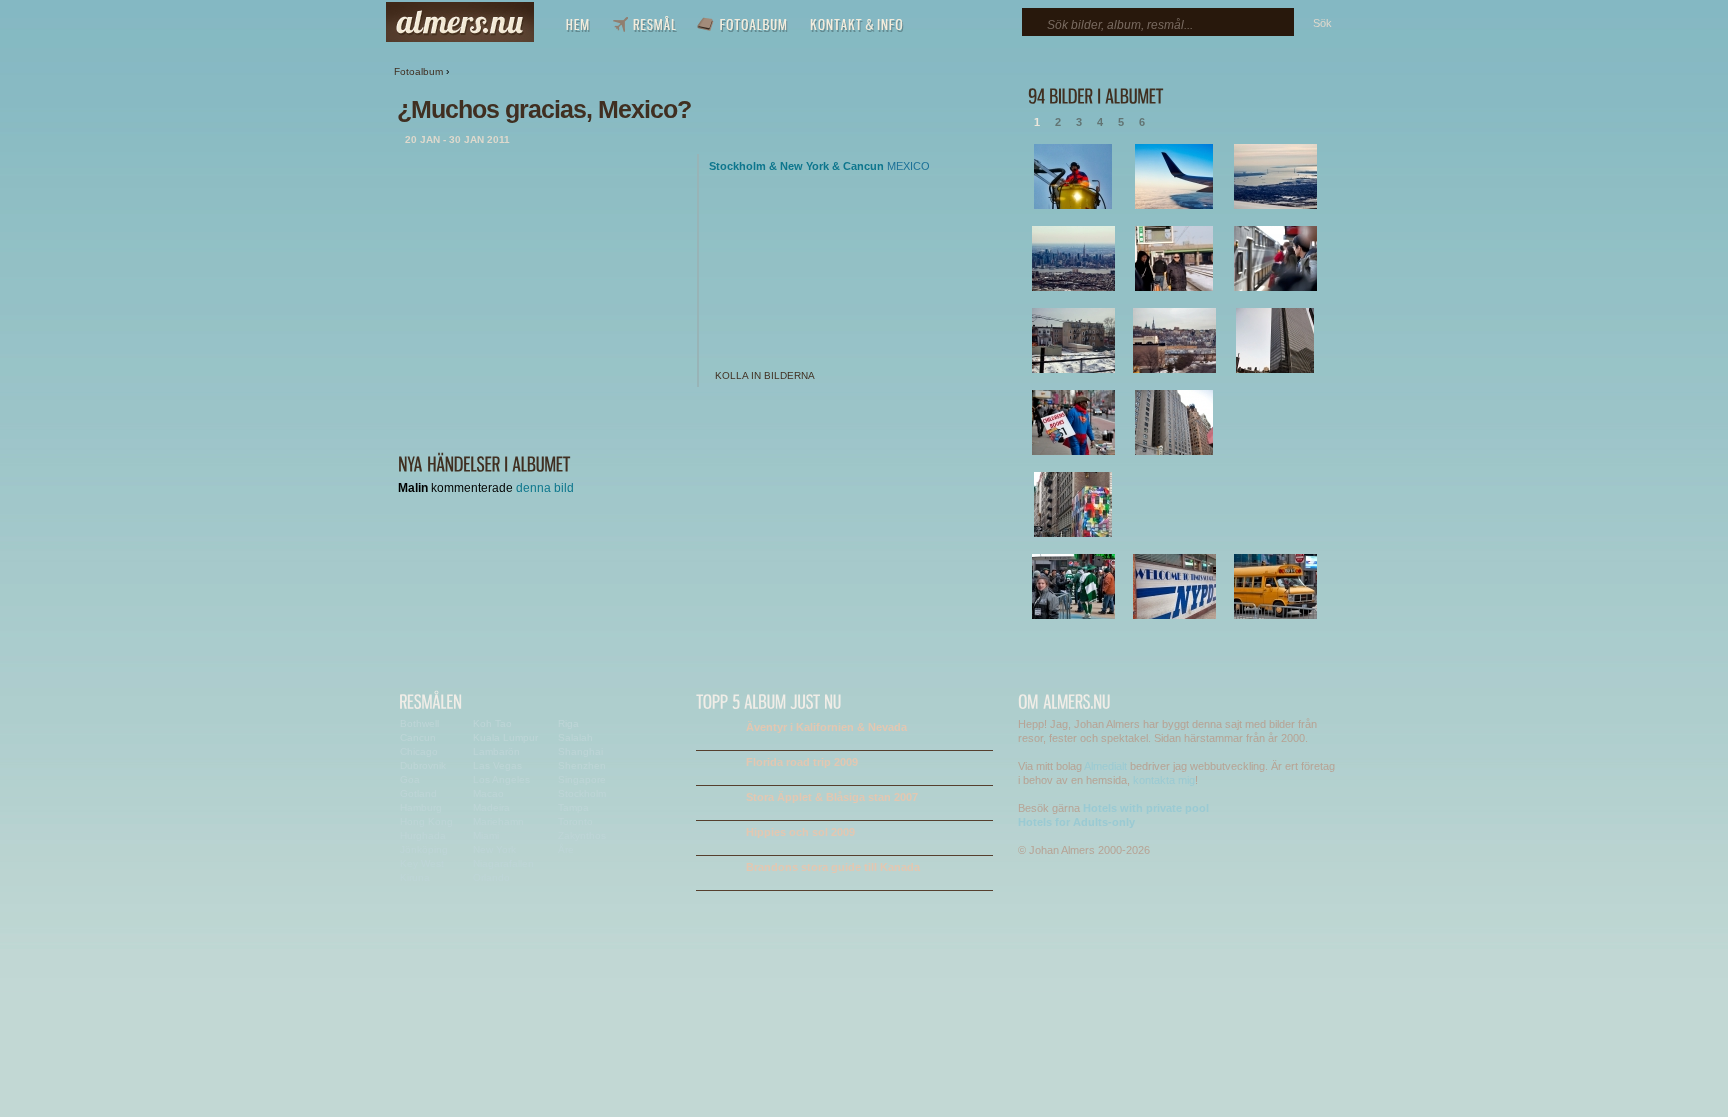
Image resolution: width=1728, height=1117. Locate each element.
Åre (566, 849)
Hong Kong (426, 821)
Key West (422, 863)
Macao (488, 793)
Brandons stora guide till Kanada (833, 867)
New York (804, 166)
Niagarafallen (503, 863)
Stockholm (737, 166)
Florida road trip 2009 (802, 762)
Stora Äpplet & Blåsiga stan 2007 (832, 797)
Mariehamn (498, 821)
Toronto (575, 821)
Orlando (491, 877)
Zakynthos (582, 835)
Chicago (419, 751)
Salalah (575, 737)
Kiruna (415, 877)
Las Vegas (497, 765)
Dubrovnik (423, 765)
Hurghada (423, 835)
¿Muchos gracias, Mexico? (544, 109)
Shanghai (580, 751)
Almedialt (1105, 766)
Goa (410, 779)
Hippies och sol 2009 (800, 832)
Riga (568, 723)
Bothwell (419, 723)
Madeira (491, 807)
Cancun (863, 166)
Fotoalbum (418, 71)
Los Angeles (501, 779)
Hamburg (421, 807)
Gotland (418, 793)
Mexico (908, 166)
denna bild (545, 488)
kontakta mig (1164, 780)
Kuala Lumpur (505, 737)
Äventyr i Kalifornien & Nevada (826, 727)
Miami (486, 835)
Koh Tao (492, 723)
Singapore (582, 779)
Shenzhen (582, 765)
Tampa (573, 807)
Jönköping (424, 849)
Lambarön (496, 751)
